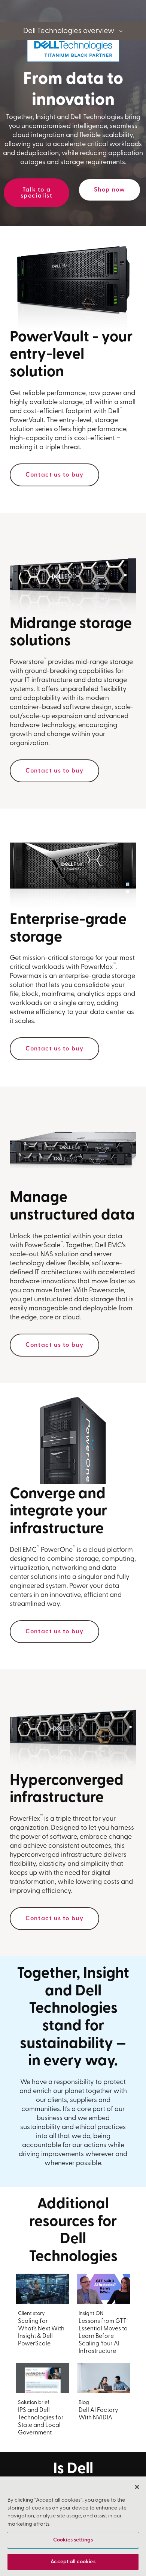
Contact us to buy (54, 475)
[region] (73, 2526)
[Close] (137, 2487)
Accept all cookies (73, 2562)
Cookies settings (73, 2540)
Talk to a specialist (37, 193)
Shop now (110, 190)
